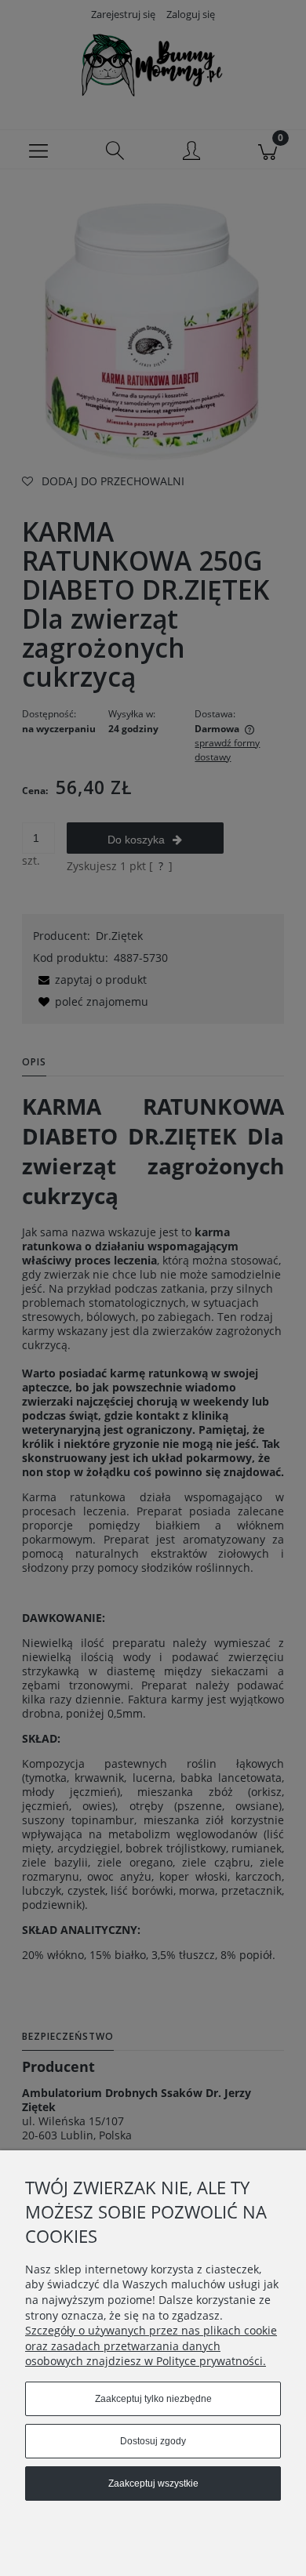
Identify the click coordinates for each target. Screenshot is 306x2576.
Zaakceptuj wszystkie (153, 2483)
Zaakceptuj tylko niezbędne (153, 2399)
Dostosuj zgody (153, 2441)
